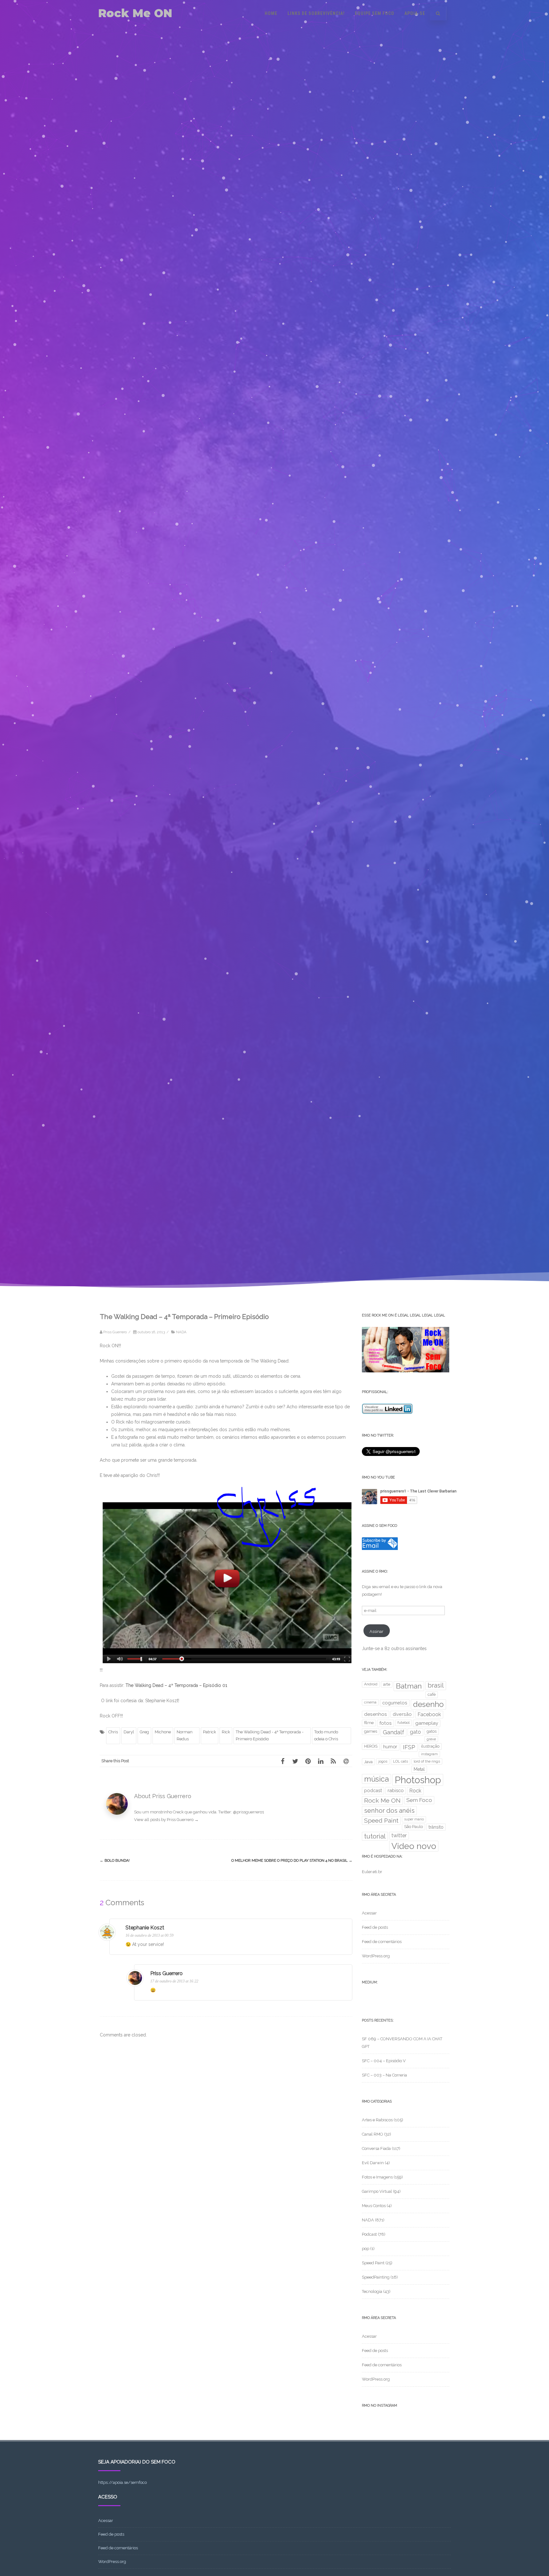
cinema (370, 1702)
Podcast (369, 2234)
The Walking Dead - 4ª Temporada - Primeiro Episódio (270, 1735)
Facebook (429, 1714)
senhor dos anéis (389, 1811)
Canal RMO (373, 2134)
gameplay (427, 1723)
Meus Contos (374, 2206)
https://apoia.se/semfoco (122, 2482)
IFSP (409, 1747)
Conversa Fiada (376, 2148)
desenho (428, 1704)
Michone (163, 1732)
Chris (113, 1732)
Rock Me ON (135, 13)
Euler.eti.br (372, 1872)
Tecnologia (372, 2291)
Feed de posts (375, 1927)
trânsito (436, 1827)
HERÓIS (371, 1746)
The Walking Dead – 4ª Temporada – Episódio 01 (176, 1685)
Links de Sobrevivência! (316, 13)
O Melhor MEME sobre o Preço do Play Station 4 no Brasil (292, 1860)
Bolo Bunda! (115, 1860)
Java (368, 1762)
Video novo (414, 1846)
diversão (402, 1714)
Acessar (369, 1913)
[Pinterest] (308, 1761)
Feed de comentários (382, 1942)
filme (369, 1723)
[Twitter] (295, 1761)
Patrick (210, 1732)
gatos (432, 1731)
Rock (415, 1791)
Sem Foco (419, 1800)
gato (415, 1732)
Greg (144, 1732)
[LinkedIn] (321, 1761)
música (376, 1779)
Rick (226, 1732)
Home (271, 13)
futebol (403, 1723)
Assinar (376, 1631)
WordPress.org (376, 1956)
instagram (429, 1754)
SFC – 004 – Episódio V (384, 2061)
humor (390, 1747)
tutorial (375, 1836)
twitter (399, 1835)
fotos (386, 1723)
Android (371, 1684)
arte (387, 1684)
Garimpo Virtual (377, 2191)
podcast (373, 1790)
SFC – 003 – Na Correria (384, 2075)
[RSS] (333, 1761)
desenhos (376, 1714)
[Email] (346, 1761)
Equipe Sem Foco (375, 13)
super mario (414, 1819)
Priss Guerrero (166, 1973)
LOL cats (400, 1761)
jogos (383, 1761)
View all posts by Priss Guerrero (166, 1820)
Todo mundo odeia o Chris (326, 1735)
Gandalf (393, 1732)
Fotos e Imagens (377, 2177)
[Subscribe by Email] (380, 1549)
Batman (409, 1686)
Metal (419, 1769)
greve (431, 1739)
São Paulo (413, 1827)
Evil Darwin (373, 2163)
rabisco (396, 1790)
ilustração (430, 1746)
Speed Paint (381, 1821)
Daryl (129, 1732)
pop (366, 2249)
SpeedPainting (376, 2277)
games (371, 1731)
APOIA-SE (415, 13)
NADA (181, 1332)
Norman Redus (185, 1735)
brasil (436, 1685)
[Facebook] (282, 1761)
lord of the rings (427, 1761)
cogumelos (395, 1703)
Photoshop (418, 1780)
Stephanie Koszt (145, 1928)
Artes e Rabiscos (377, 2120)
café (432, 1694)
